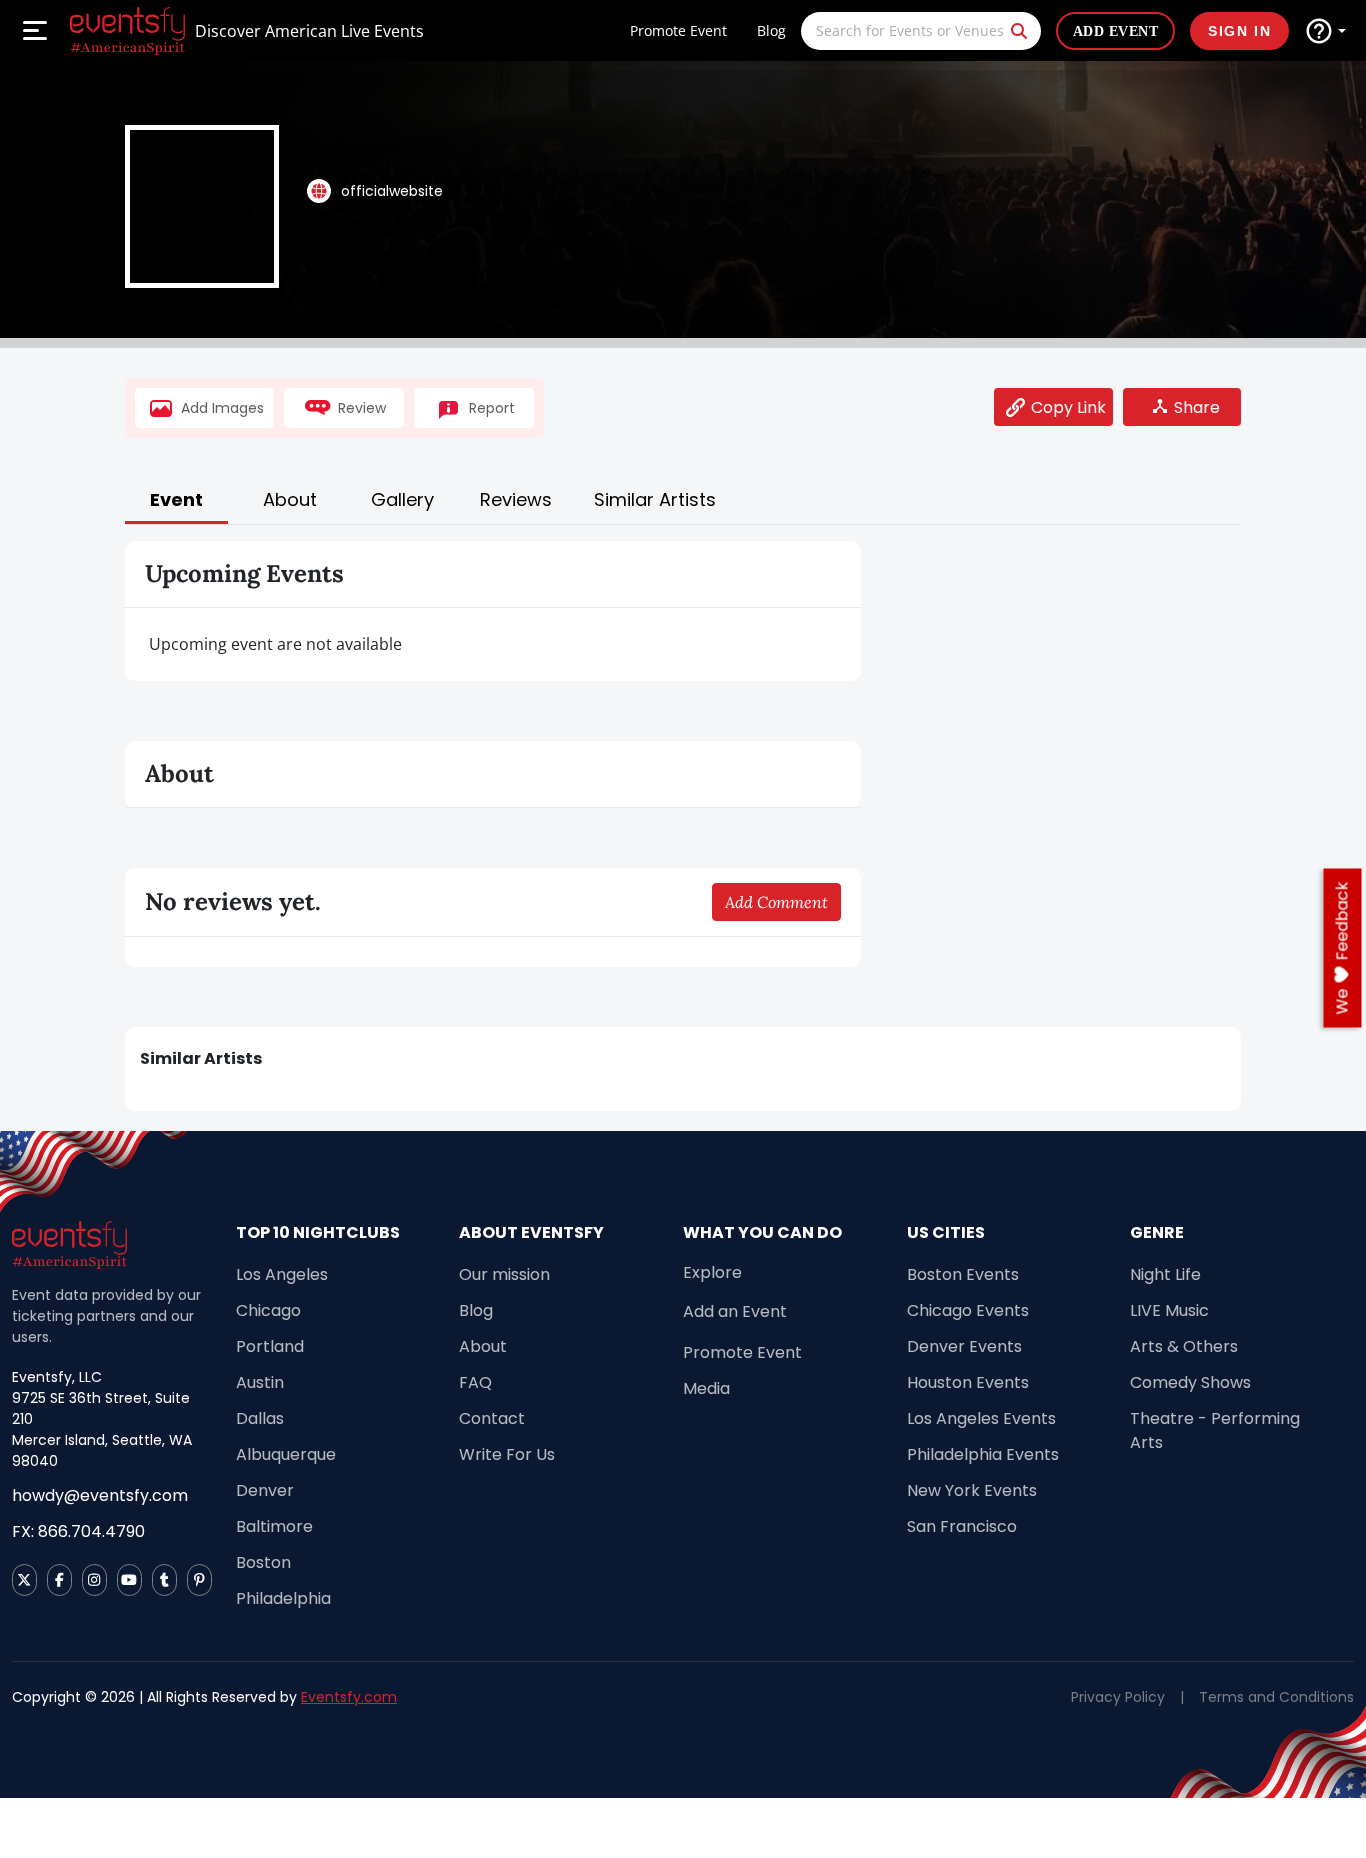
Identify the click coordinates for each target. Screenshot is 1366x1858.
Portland (270, 1346)
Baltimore (274, 1526)
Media (706, 1388)
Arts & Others (1184, 1346)
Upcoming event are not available (275, 644)
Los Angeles (282, 1274)
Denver (265, 1490)
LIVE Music (1169, 1310)
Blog (771, 30)
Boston (263, 1562)
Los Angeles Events (981, 1418)
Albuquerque (286, 1454)
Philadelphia (283, 1598)
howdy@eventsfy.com (100, 1495)
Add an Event (735, 1311)
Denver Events (964, 1346)
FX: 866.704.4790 (78, 1531)
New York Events (972, 1490)
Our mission (504, 1274)
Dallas (260, 1418)
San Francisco (962, 1526)
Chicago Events (968, 1310)
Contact (492, 1418)
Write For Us (507, 1454)
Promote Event (678, 30)
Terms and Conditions (1276, 1697)
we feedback (1342, 948)
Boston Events (963, 1274)
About (483, 1346)
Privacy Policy (1118, 1697)
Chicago (268, 1310)
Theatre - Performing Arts (1215, 1430)
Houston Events (968, 1382)
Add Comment (776, 902)
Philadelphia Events (983, 1454)
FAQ (475, 1382)
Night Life (1165, 1274)
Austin (260, 1382)
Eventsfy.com (349, 1697)
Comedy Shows (1190, 1382)
